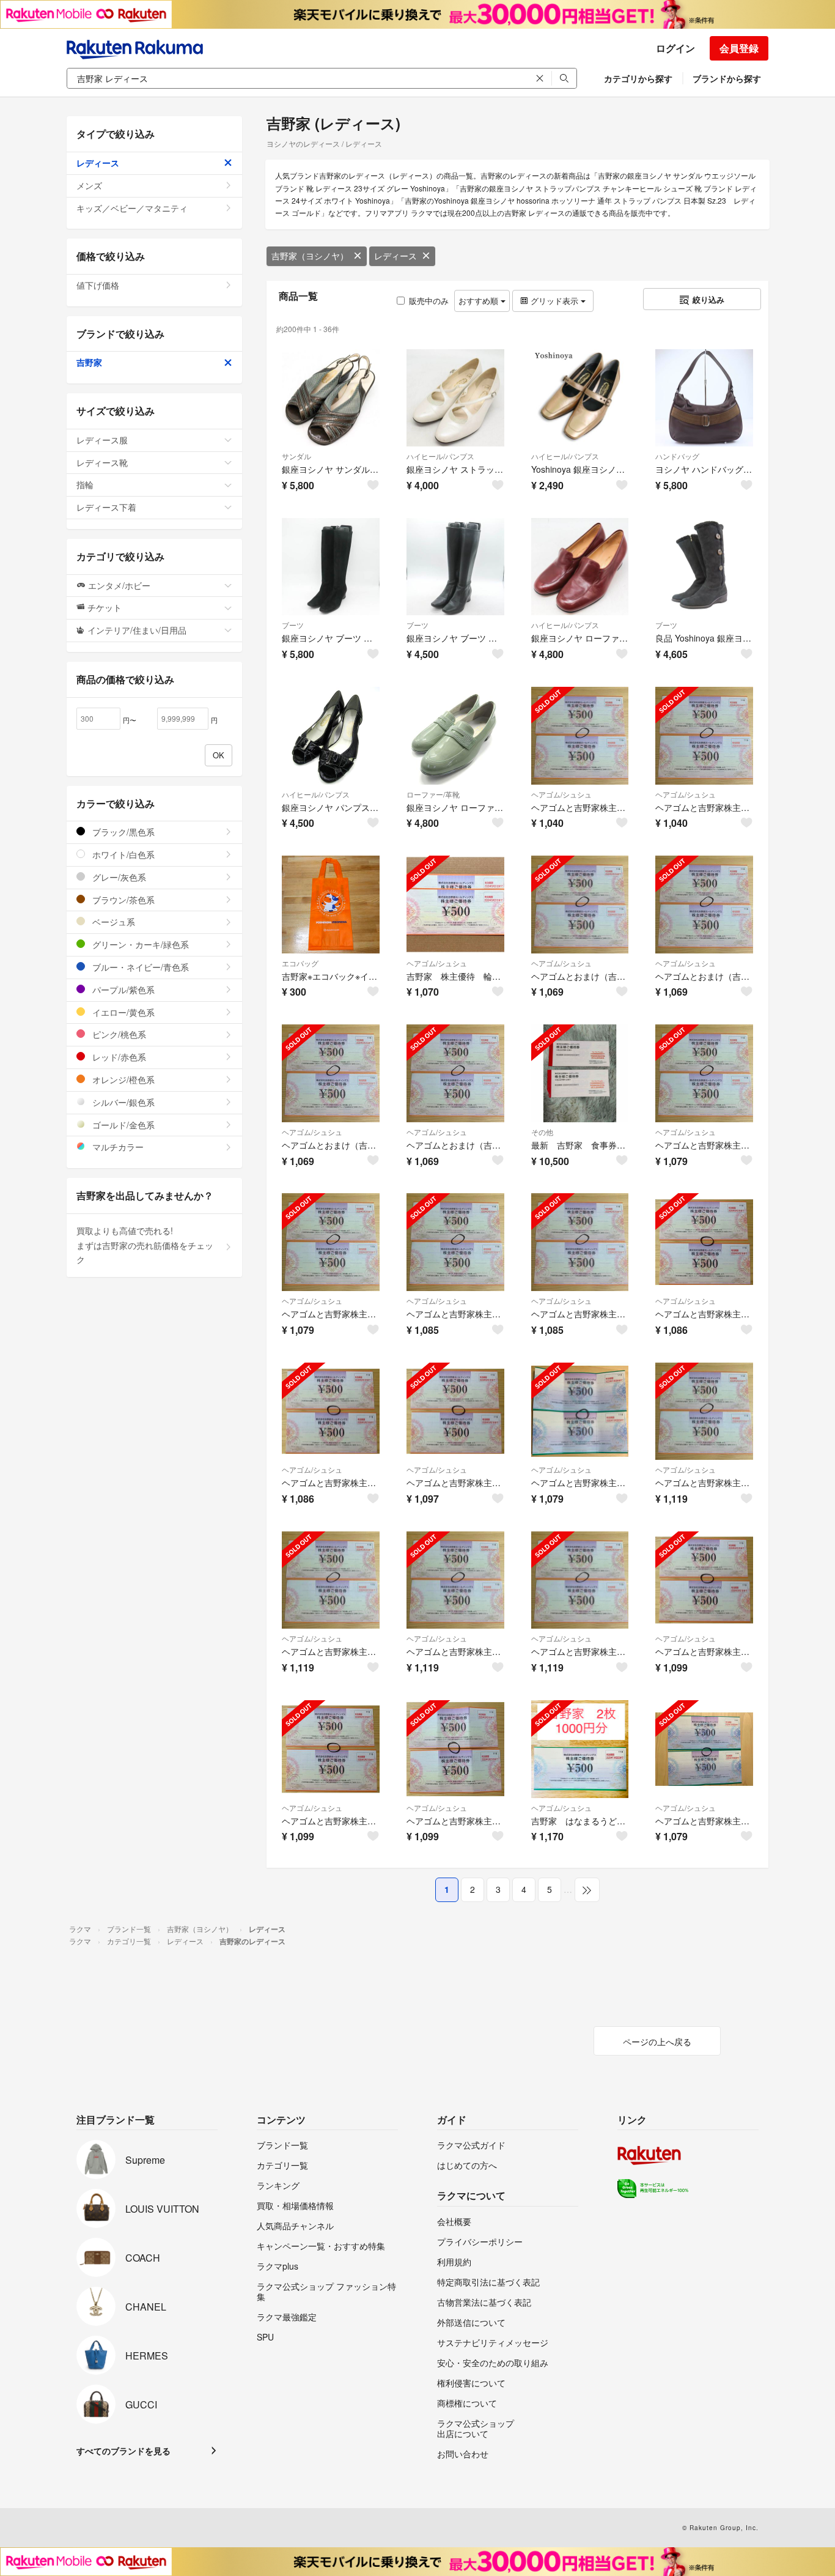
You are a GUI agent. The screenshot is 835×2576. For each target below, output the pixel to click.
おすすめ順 (480, 301)
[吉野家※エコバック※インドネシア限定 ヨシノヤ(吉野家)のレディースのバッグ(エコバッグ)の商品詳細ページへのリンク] (331, 905)
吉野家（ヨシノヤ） (310, 256)
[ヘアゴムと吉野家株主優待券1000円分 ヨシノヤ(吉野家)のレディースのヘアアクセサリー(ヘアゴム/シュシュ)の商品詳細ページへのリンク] (580, 1412)
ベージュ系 (112, 922)
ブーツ (293, 625)
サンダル (296, 456)
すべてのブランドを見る (123, 2451)
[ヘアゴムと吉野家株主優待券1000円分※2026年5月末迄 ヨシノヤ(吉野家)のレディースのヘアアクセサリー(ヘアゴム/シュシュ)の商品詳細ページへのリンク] (580, 736)
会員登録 (739, 48)
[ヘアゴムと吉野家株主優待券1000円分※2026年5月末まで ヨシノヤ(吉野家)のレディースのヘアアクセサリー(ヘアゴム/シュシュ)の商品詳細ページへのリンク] (704, 1412)
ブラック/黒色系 (122, 832)
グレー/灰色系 (118, 877)
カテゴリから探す (638, 78)
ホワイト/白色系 (122, 854)
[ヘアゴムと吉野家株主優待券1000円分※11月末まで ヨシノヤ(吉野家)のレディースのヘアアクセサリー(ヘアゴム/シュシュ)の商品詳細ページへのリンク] (704, 1749)
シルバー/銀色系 (122, 1102)
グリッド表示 (554, 301)
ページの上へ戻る (657, 2041)
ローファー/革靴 (433, 794)
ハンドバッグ (677, 456)
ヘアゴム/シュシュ (561, 794)
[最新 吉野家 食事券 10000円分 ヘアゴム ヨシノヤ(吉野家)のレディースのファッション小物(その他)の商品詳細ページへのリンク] (580, 1073)
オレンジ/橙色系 (122, 1079)
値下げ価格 (98, 285)
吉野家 (89, 362)
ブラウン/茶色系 (122, 900)
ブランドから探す (727, 78)
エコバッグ (300, 963)
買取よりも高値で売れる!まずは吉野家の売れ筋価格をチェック (145, 1245)
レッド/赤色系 (118, 1057)
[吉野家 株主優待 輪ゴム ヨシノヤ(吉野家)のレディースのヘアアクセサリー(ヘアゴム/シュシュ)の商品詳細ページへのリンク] (455, 905)
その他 (542, 1132)
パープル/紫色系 (122, 990)
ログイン (675, 48)
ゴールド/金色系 (122, 1125)
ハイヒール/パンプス (440, 456)
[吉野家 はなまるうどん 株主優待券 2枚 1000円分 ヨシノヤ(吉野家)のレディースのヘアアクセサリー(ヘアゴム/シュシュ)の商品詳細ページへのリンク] (580, 1749)
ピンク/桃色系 (118, 1034)
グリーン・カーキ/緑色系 (139, 944)
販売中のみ (429, 301)
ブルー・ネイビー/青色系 (139, 967)
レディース (395, 256)
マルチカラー (117, 1147)
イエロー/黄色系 (122, 1012)
